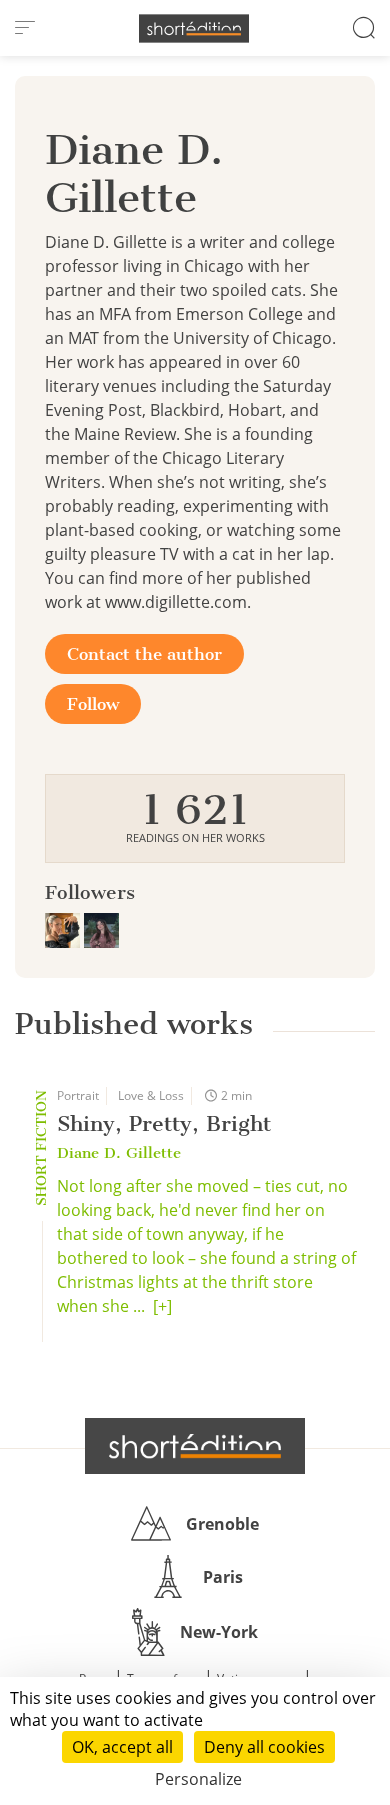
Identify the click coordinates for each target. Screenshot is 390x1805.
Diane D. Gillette (119, 1153)
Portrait (78, 1095)
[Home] (194, 28)
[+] (162, 1306)
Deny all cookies (264, 1747)
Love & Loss (151, 1095)
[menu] (25, 28)
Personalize (198, 1779)
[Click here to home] (195, 1446)
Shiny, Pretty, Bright (164, 1123)
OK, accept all (122, 1747)
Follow (93, 704)
